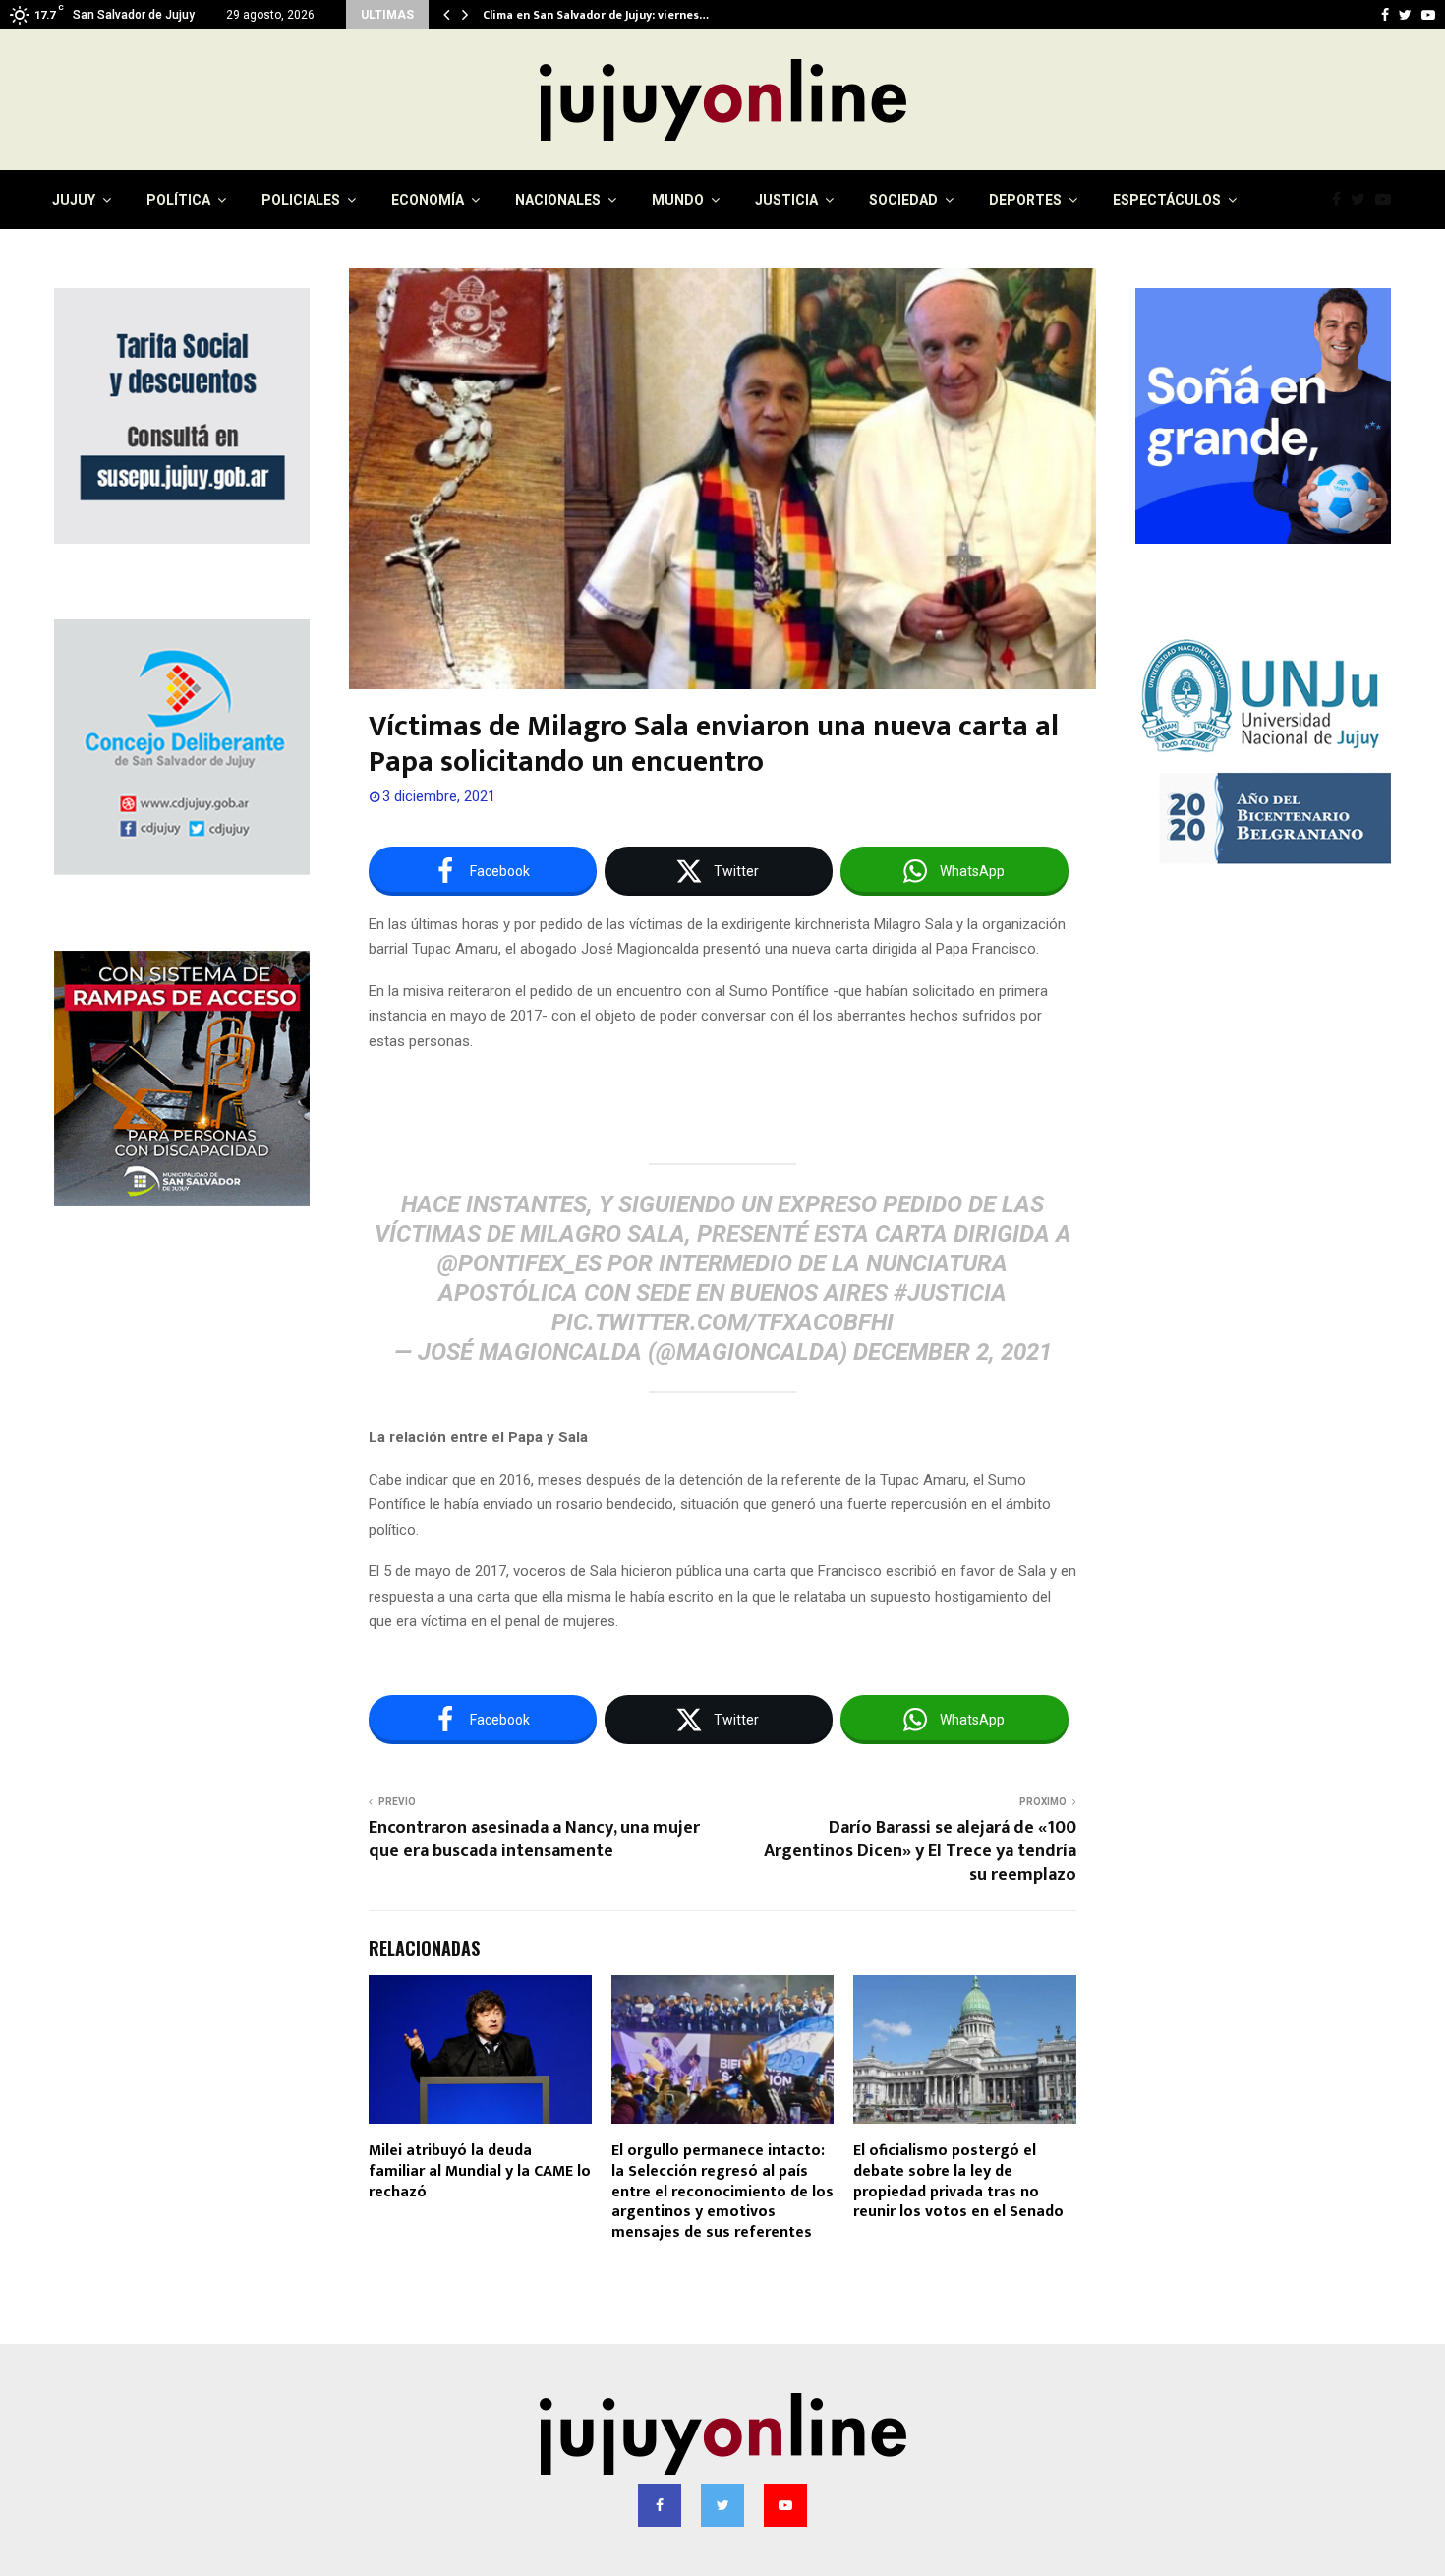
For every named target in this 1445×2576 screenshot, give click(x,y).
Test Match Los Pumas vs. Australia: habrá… (605, 15)
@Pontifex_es (520, 1263)
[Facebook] (1341, 200)
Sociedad (903, 200)
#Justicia (950, 1293)
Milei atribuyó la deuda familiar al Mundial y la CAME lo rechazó (480, 2171)
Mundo (678, 200)
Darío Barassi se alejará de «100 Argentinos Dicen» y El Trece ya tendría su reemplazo (920, 1851)
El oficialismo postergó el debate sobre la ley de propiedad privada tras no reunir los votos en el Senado (958, 2181)
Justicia (786, 200)
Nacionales (558, 200)
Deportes (1025, 200)
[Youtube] (1388, 200)
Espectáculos (1167, 200)
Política (178, 200)
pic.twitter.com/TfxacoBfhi (722, 1322)
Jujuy (74, 200)
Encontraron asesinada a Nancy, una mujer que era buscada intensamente (534, 1840)
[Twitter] (1363, 200)
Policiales (301, 200)
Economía (428, 200)
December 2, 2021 (953, 1352)
